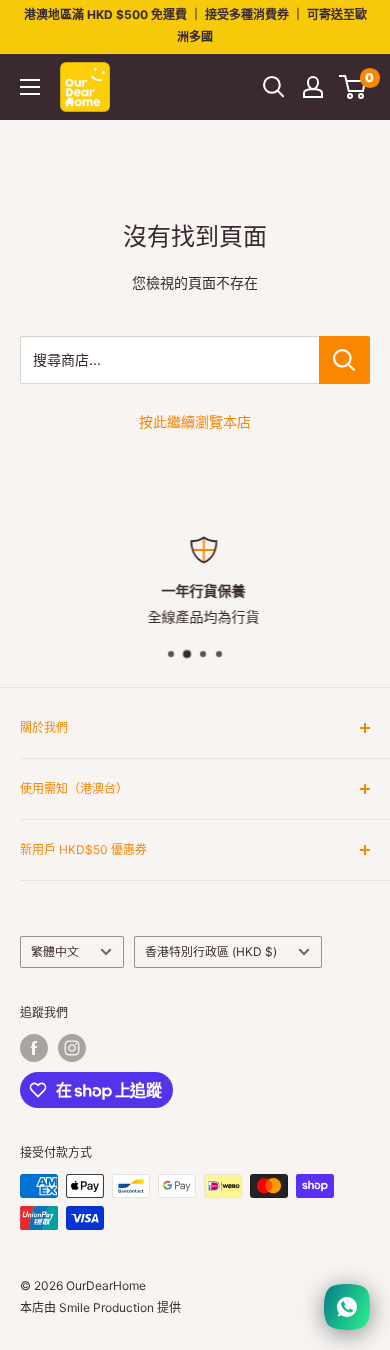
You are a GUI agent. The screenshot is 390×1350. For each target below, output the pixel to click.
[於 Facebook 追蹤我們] (34, 1048)
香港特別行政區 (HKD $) (211, 951)
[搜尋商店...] (344, 360)
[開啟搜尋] (274, 87)
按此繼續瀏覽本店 (195, 421)
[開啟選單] (30, 87)
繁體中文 (55, 951)
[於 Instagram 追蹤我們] (72, 1048)
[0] (353, 87)
